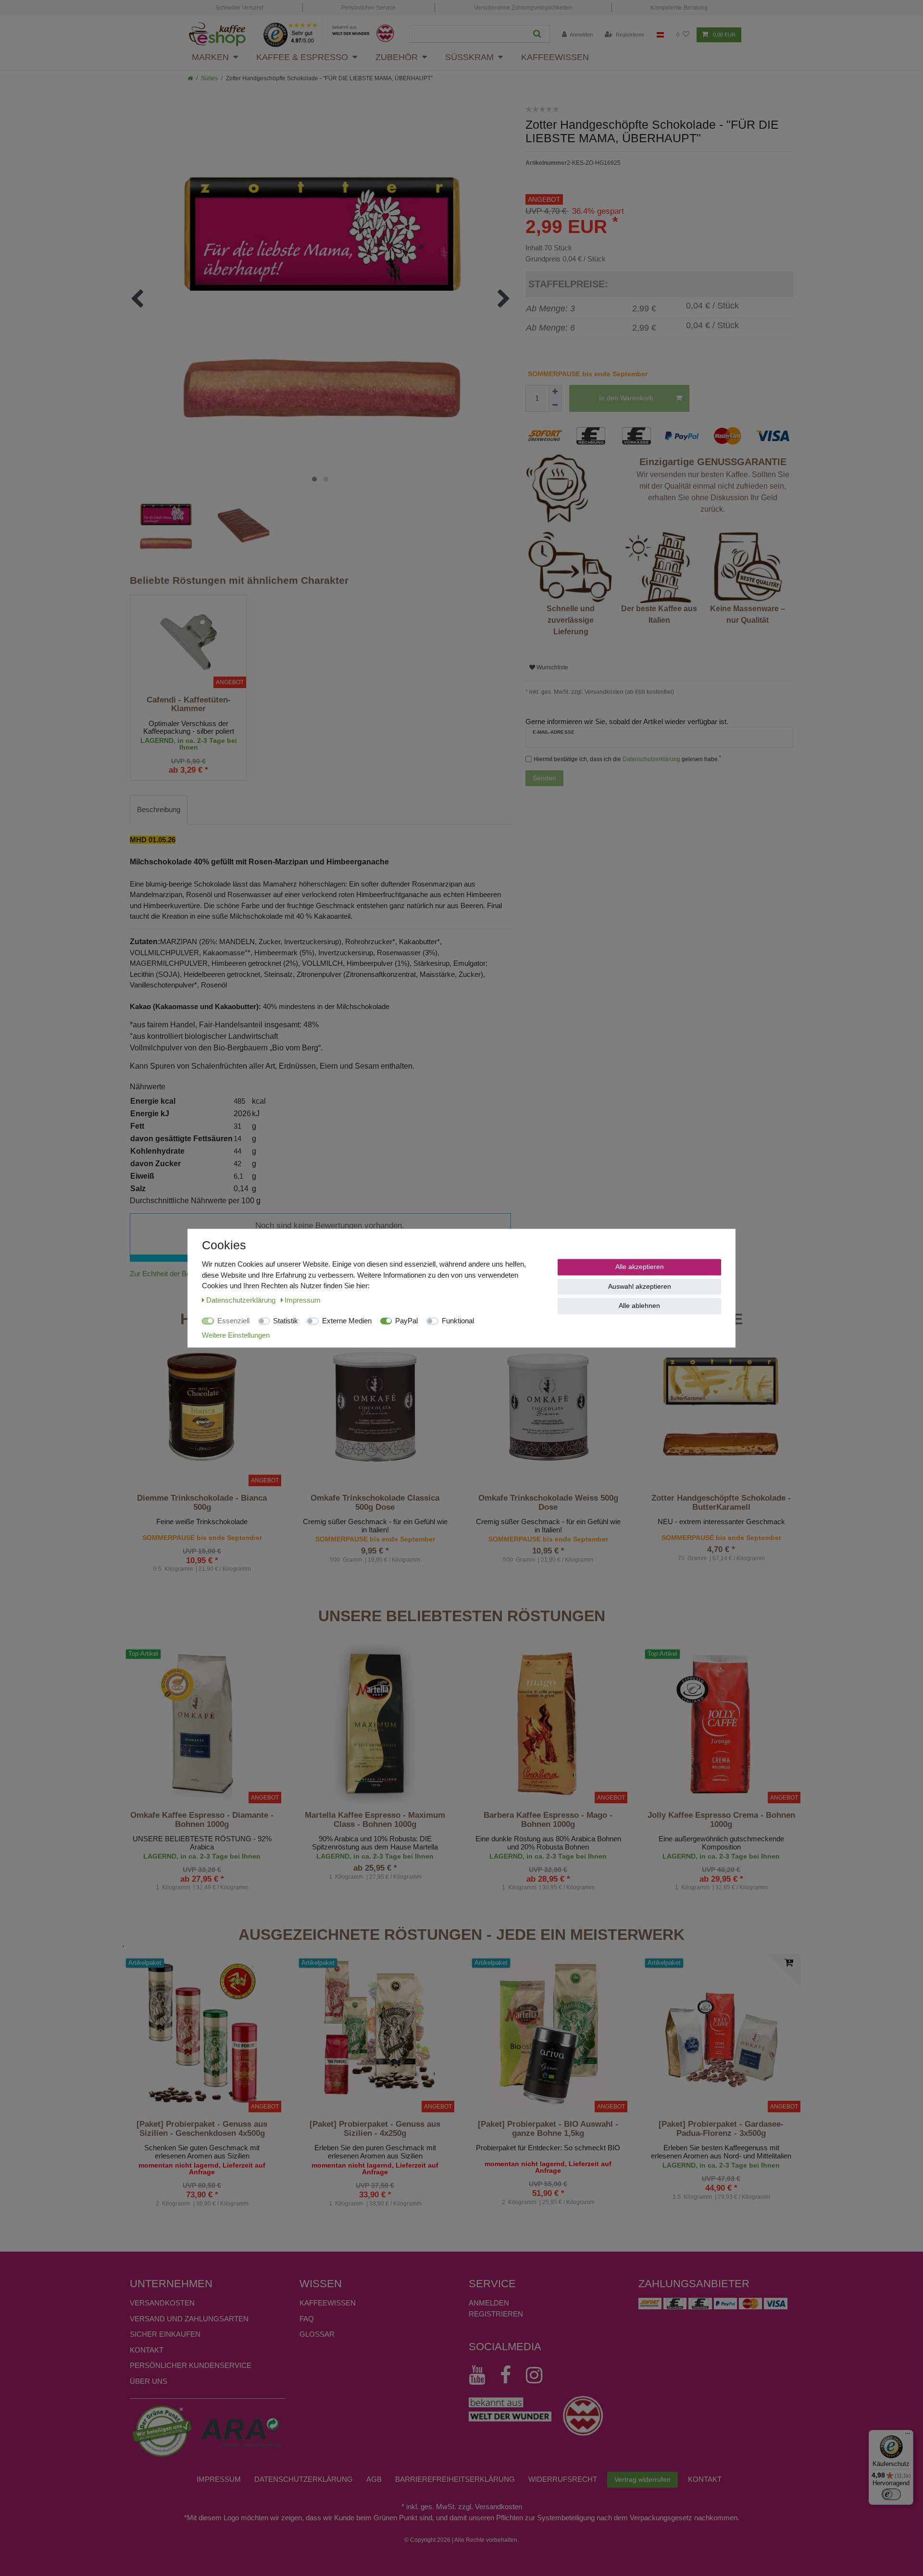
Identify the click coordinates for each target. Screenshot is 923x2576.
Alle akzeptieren (640, 1267)
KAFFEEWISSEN (328, 2303)
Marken (210, 57)
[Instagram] (539, 2375)
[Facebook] (510, 2375)
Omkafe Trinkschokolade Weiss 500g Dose (548, 1503)
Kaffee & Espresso (302, 57)
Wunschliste (552, 667)
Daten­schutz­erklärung (304, 2479)
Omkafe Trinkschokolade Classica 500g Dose (375, 1503)
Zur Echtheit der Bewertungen (176, 1274)
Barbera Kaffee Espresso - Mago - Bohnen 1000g (548, 1820)
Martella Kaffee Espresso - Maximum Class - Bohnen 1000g (375, 1820)
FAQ (307, 2319)
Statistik (286, 1321)
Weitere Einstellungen (236, 1335)
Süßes (209, 78)
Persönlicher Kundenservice (191, 2365)
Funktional (458, 1321)
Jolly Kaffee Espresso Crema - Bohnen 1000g (721, 1820)
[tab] (159, 810)
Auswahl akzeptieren (640, 1286)
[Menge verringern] (555, 405)
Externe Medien (347, 1321)
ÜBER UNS (149, 2381)
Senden (544, 778)
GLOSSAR (317, 2334)
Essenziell (233, 1321)
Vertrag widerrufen (642, 2479)
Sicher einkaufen (165, 2334)
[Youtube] (482, 2375)
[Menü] (908, 2436)
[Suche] (537, 34)
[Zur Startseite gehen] (190, 78)
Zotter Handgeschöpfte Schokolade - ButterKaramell (721, 1503)
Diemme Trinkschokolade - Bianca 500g (202, 1503)
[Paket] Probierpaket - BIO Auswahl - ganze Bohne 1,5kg (548, 2129)
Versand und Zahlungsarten (189, 2319)
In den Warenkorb (626, 398)
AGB (374, 2479)
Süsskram (469, 57)
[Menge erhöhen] (555, 392)
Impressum (219, 2479)
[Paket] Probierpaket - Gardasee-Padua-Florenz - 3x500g (721, 2129)
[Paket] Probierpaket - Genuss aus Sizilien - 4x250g (375, 2129)
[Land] (660, 35)
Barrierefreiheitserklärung (455, 2479)
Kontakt (147, 2350)
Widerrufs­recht (563, 2479)
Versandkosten (162, 2303)
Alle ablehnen (639, 1306)
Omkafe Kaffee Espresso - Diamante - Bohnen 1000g (202, 1820)
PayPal (406, 1321)
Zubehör (397, 57)
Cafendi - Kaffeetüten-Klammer (189, 704)
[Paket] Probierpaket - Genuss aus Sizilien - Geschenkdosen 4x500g (202, 2129)
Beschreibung (159, 809)
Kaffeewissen (555, 57)
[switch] (891, 2494)
